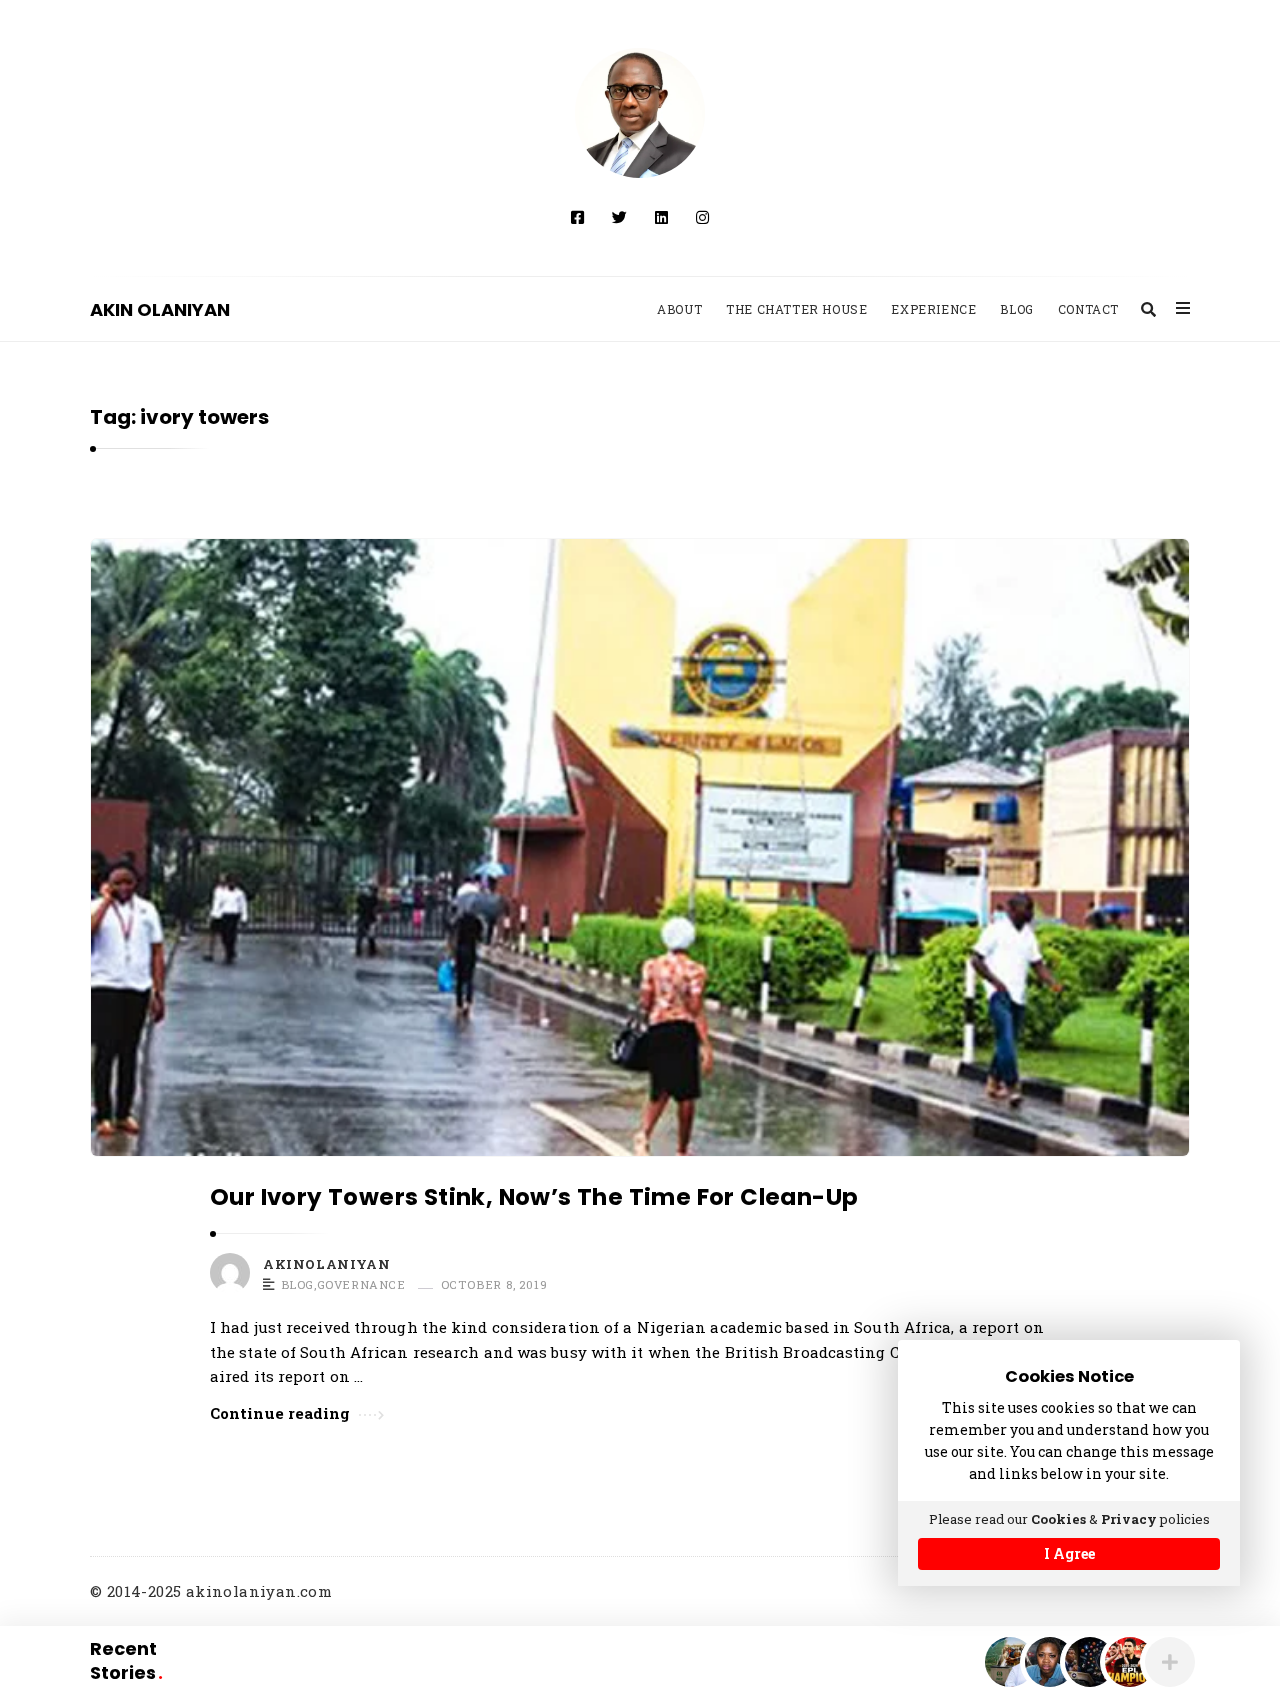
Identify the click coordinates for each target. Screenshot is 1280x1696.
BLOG (297, 1285)
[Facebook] (577, 217)
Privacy (1129, 1519)
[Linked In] (661, 217)
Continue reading (280, 1413)
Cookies (1058, 1519)
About (679, 309)
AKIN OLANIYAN (160, 309)
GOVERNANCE (361, 1285)
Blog (1016, 309)
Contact (1088, 309)
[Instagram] (702, 217)
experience (933, 309)
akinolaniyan (326, 1264)
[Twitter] (619, 217)
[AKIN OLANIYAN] (640, 113)
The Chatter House (796, 309)
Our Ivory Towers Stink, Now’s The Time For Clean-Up (534, 1197)
